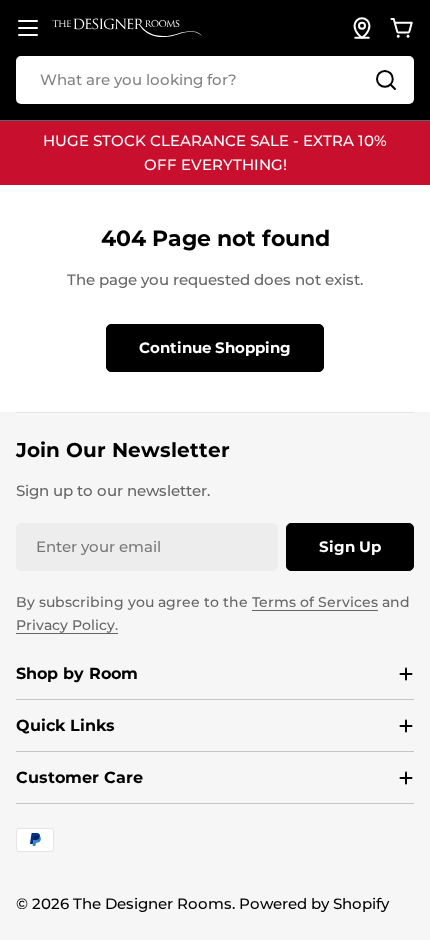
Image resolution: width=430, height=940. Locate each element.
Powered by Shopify (314, 903)
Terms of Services (315, 602)
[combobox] (215, 80)
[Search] (386, 80)
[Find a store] (362, 28)
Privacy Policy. (67, 625)
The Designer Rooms (152, 903)
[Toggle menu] (28, 28)
